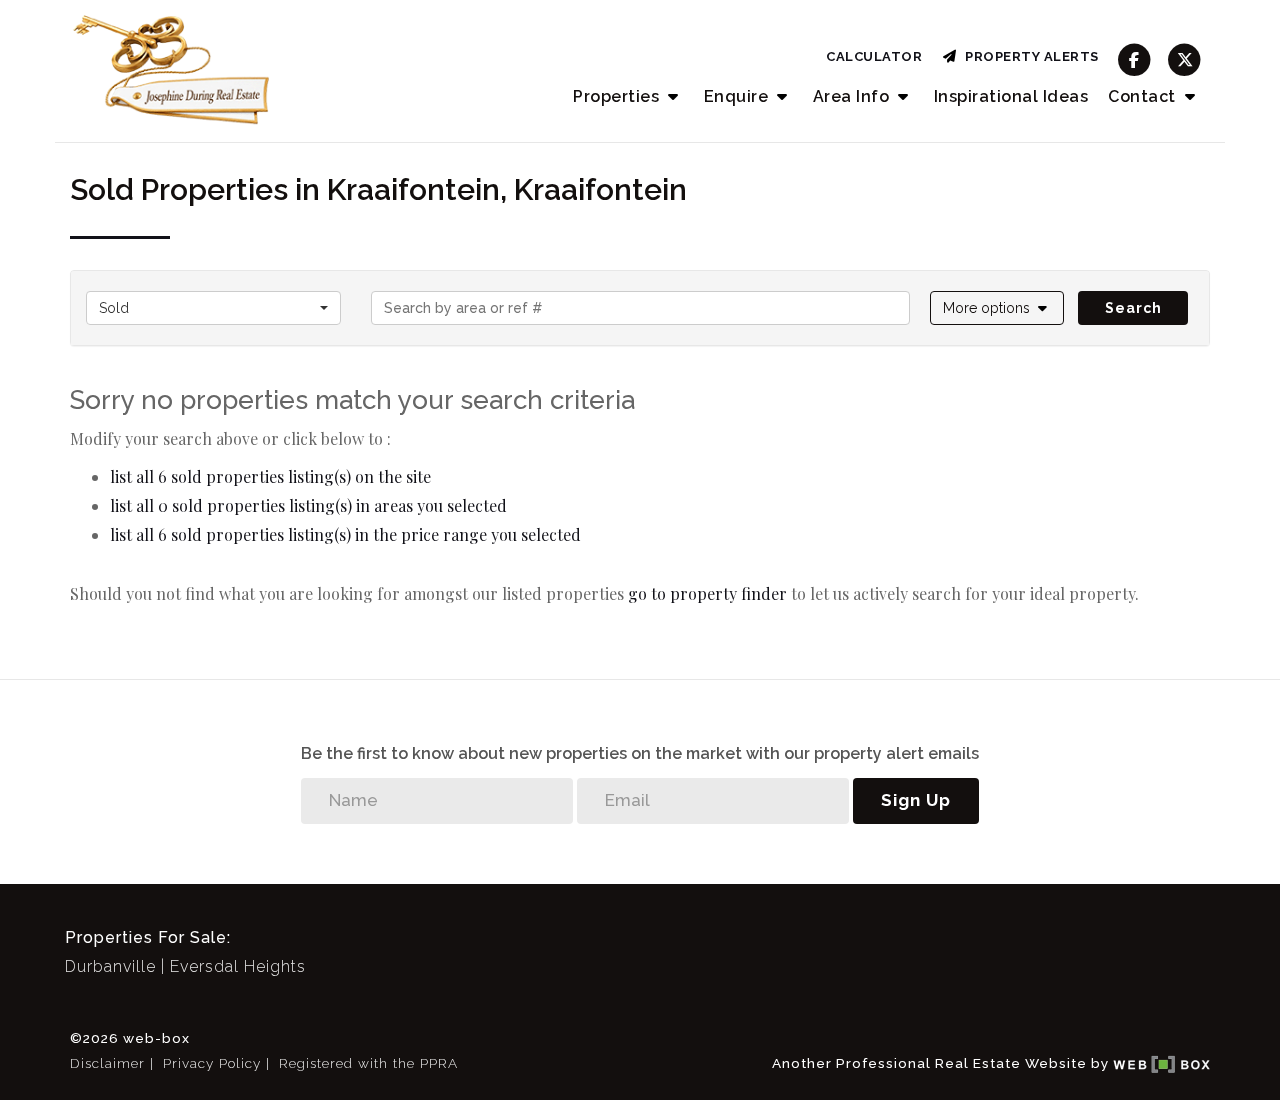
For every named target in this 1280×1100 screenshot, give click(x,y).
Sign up (916, 800)
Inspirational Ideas (1011, 96)
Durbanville (110, 966)
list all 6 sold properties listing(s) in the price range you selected (345, 534)
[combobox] (213, 308)
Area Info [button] (853, 96)
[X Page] (1184, 59)
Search (1133, 308)
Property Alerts (1028, 56)
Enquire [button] (738, 96)
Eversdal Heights (238, 966)
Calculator (874, 56)
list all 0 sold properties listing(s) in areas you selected (308, 505)
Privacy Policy (212, 1063)
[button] (997, 308)
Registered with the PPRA (368, 1063)
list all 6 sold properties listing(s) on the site (270, 476)
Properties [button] (618, 96)
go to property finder (707, 593)
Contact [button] (1144, 96)
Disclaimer (107, 1063)
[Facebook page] (1134, 59)
